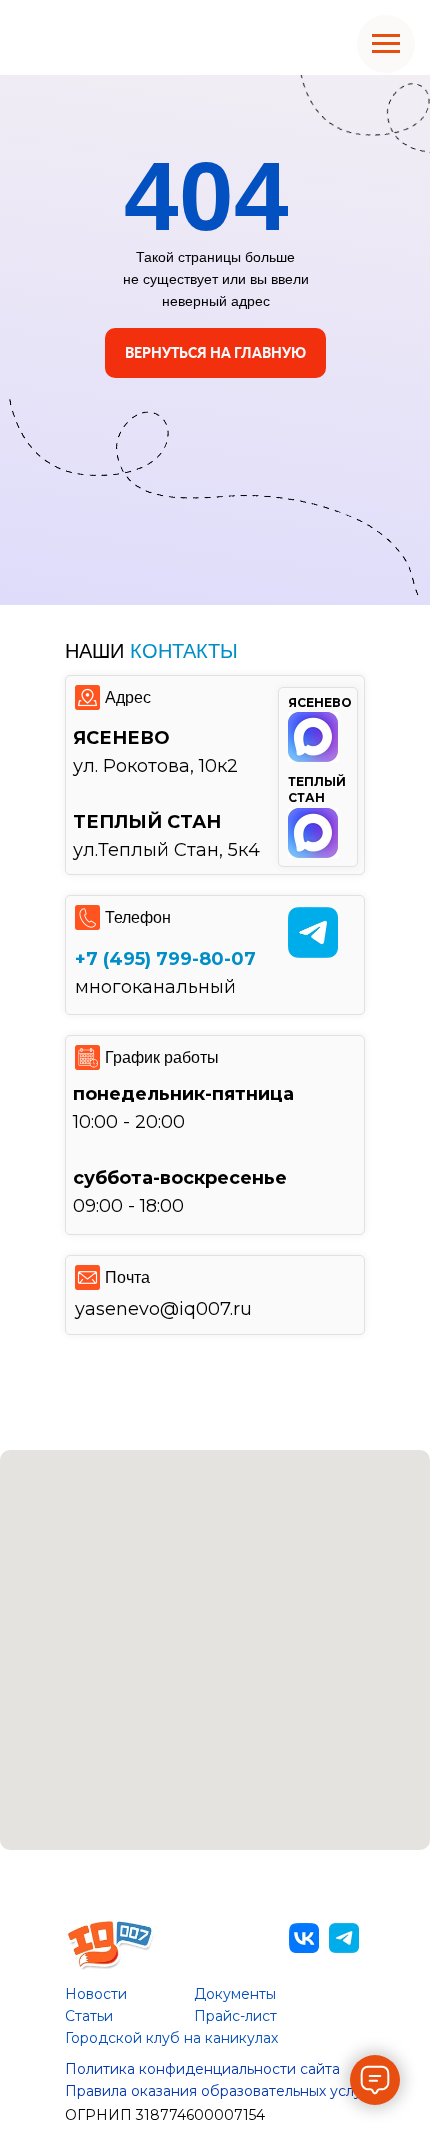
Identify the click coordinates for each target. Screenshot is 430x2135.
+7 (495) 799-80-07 (165, 959)
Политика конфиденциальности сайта (202, 2069)
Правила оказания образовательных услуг (216, 2091)
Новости (96, 1994)
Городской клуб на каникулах (171, 2038)
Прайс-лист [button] (235, 2016)
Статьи (89, 2016)
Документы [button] (235, 1994)
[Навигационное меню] (386, 44)
